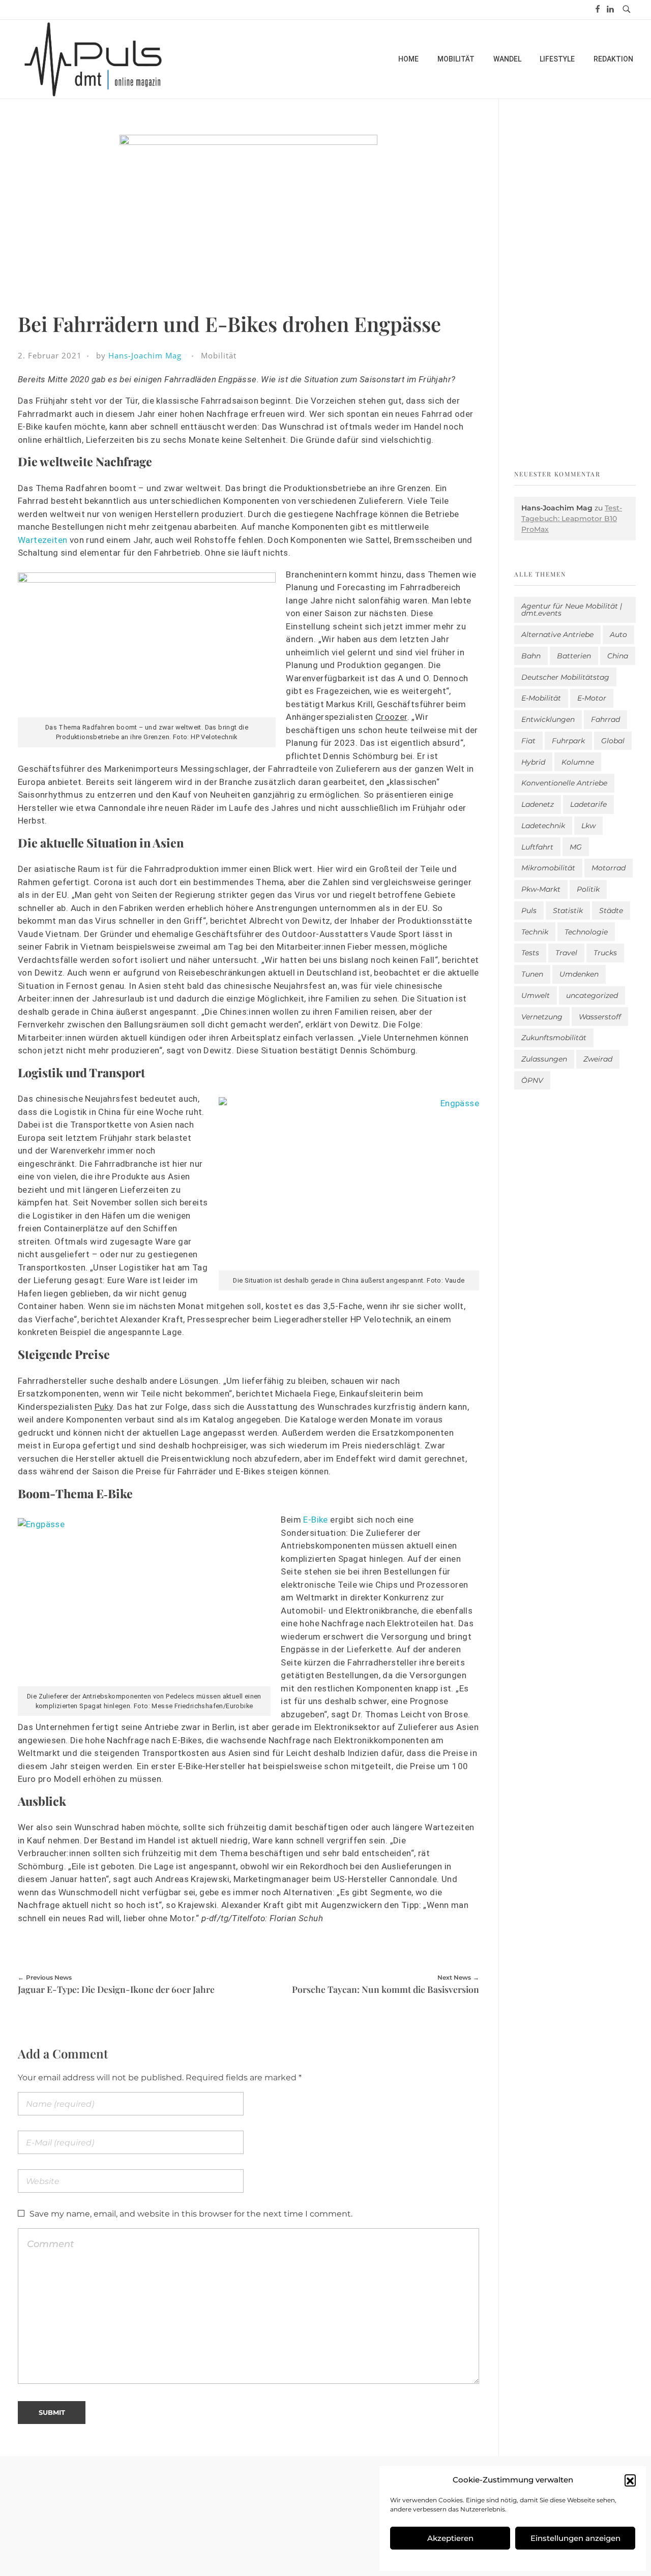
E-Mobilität (541, 698)
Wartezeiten (42, 540)
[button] (630, 2480)
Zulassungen (544, 1059)
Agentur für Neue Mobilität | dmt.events (572, 610)
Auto (618, 634)
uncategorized (592, 995)
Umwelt (536, 995)
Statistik (568, 911)
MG (576, 847)
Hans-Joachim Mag (145, 355)
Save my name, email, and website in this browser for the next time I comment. (191, 2214)
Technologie (586, 932)
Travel (566, 953)
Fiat (528, 741)
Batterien (574, 656)
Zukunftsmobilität (554, 1038)
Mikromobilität (548, 868)
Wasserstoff (600, 1017)
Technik (535, 932)
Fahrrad (605, 719)
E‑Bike (315, 1520)
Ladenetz (538, 804)
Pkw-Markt (541, 889)
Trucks (605, 953)
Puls (529, 911)
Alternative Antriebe (557, 634)
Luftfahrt (537, 847)
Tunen (532, 974)
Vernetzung (542, 1017)
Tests (530, 953)
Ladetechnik (543, 826)
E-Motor (592, 698)
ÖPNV (532, 1080)
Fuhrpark (568, 741)
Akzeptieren (450, 2538)
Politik (588, 889)
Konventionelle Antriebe (564, 783)
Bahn (531, 656)
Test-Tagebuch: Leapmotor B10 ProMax (572, 519)
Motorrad (609, 868)
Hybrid (533, 762)
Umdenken (579, 974)
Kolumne (578, 762)
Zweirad (598, 1059)
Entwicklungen (548, 719)
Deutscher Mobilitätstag (565, 677)
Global (613, 741)
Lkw (588, 826)
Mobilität (219, 355)
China (618, 656)
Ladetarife (588, 804)
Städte (611, 911)
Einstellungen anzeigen (575, 2538)
